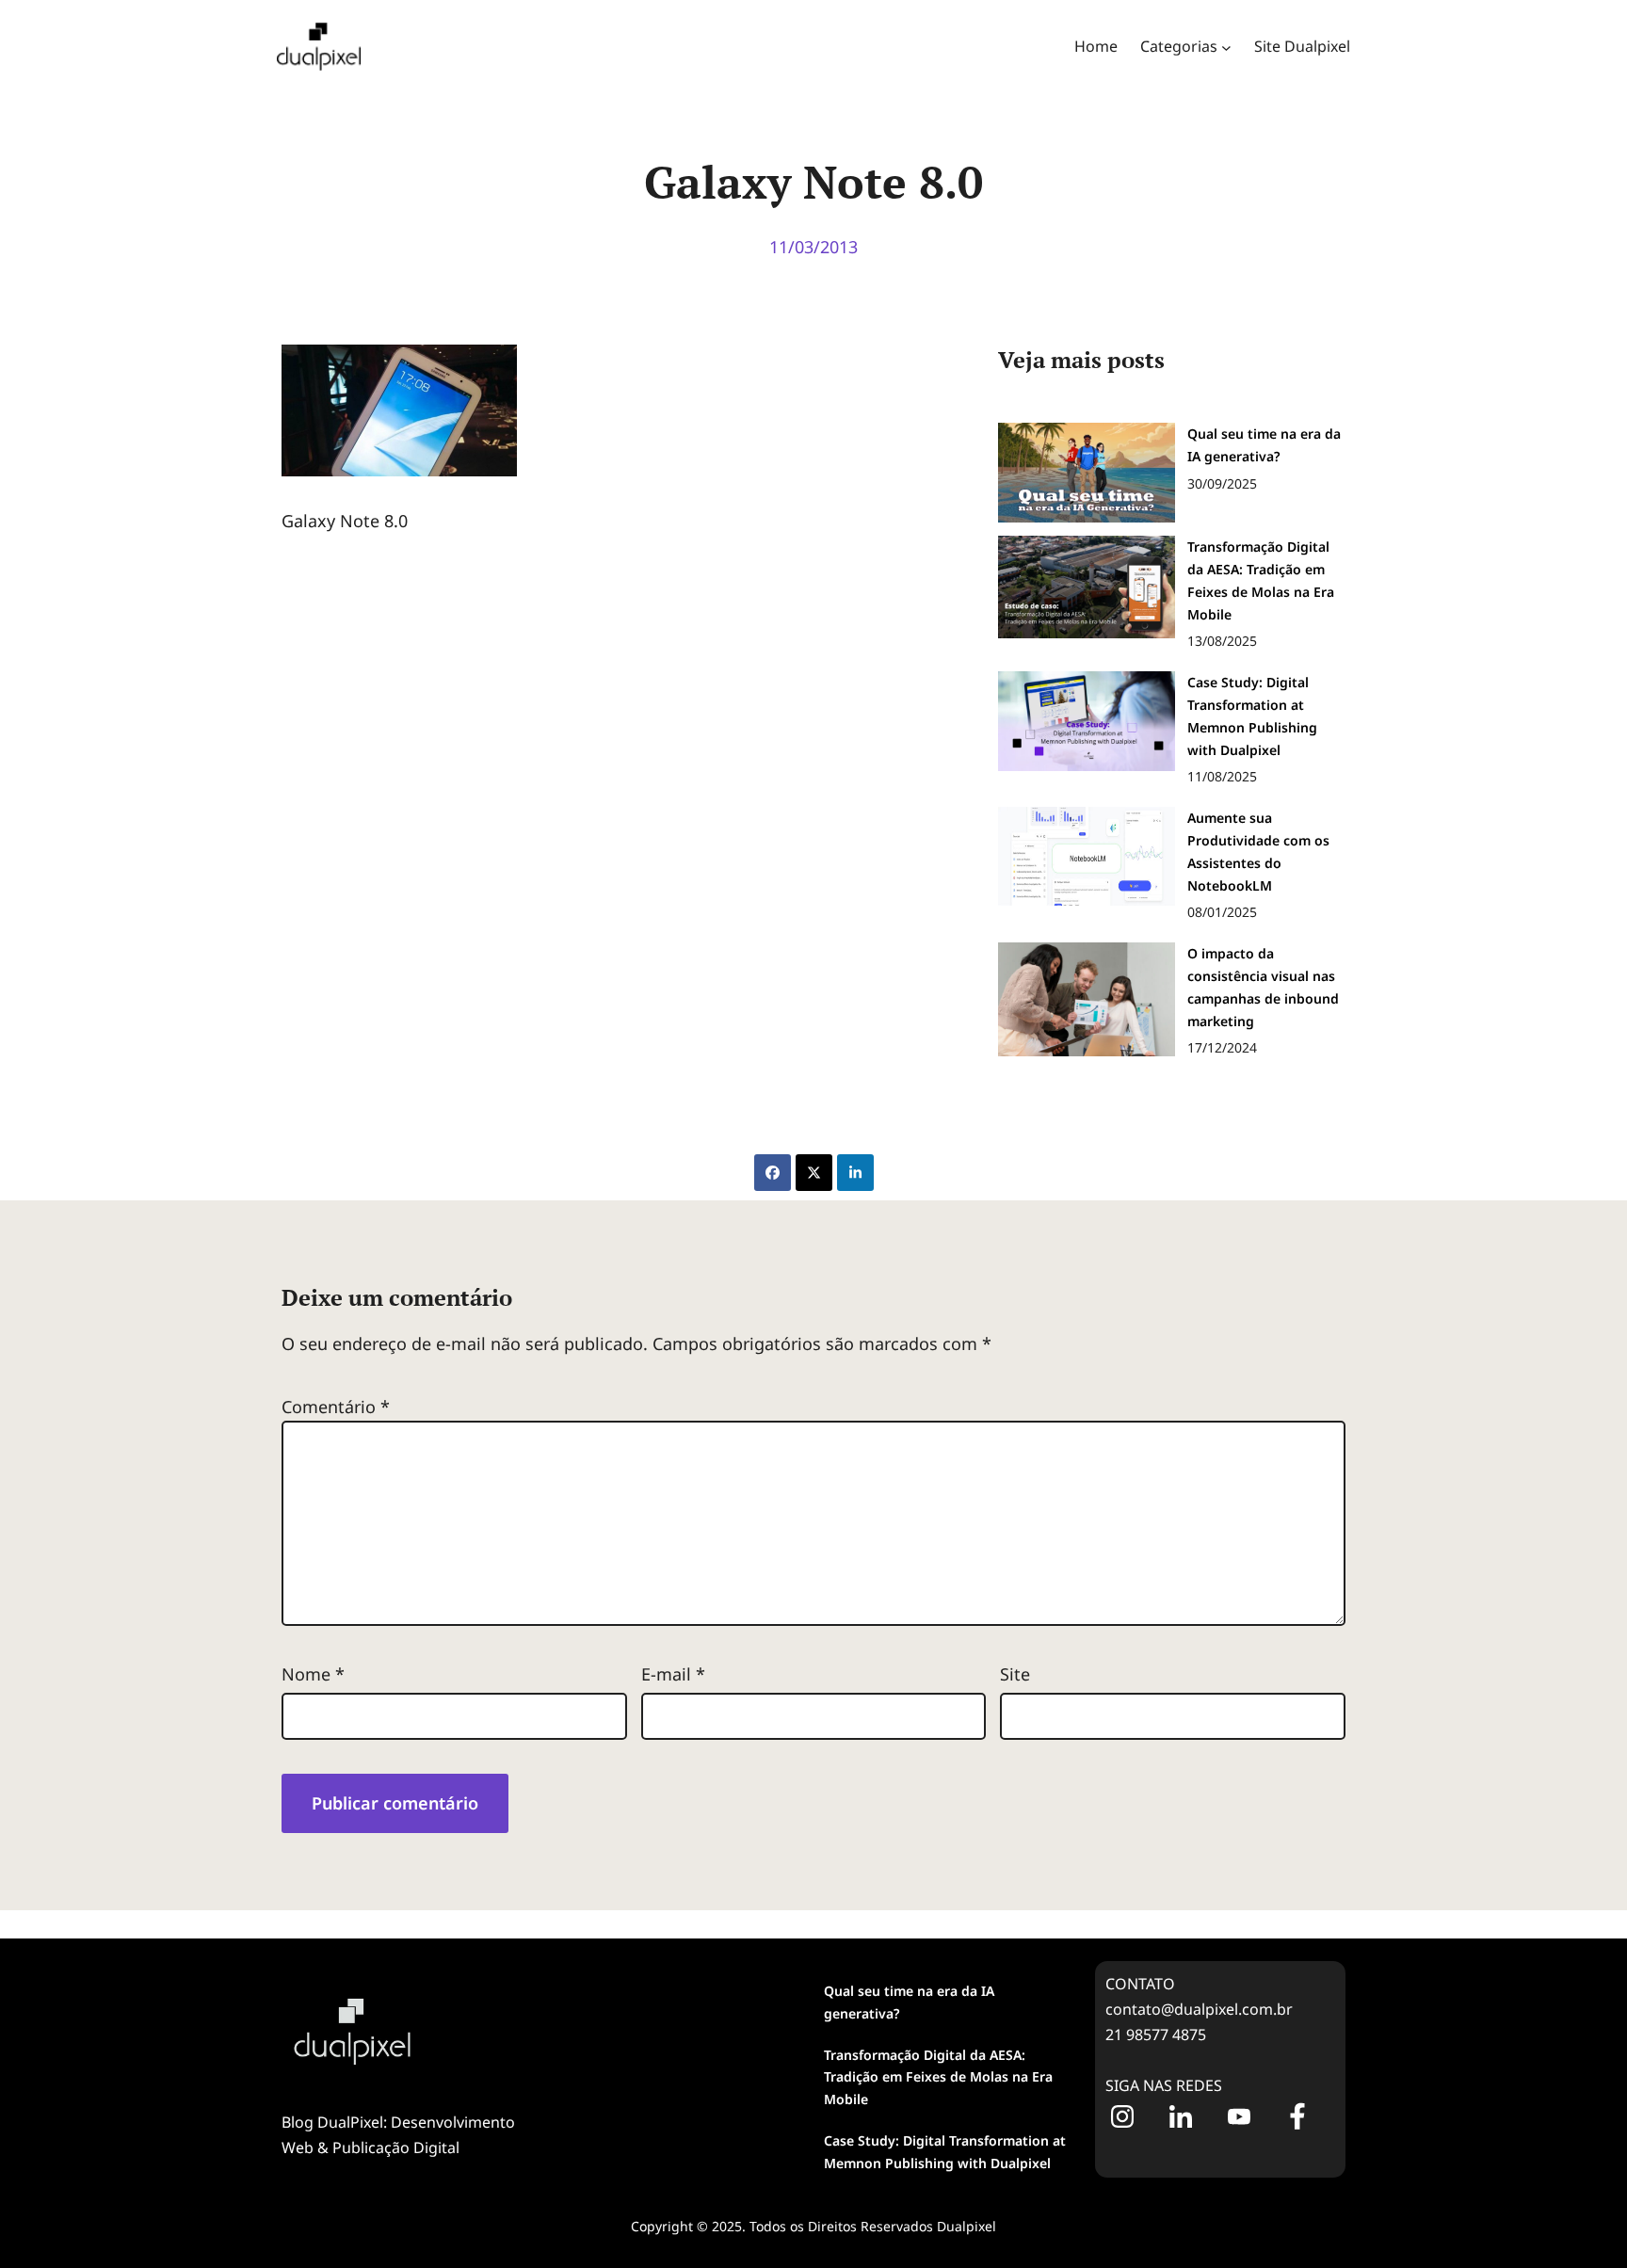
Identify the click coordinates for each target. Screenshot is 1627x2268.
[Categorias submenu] (1226, 47)
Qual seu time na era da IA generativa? (909, 2002)
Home (1096, 46)
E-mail (673, 1674)
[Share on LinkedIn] (855, 1173)
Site (1015, 1674)
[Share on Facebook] (773, 1173)
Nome (313, 1674)
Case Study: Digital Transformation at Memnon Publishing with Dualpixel (945, 2152)
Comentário (336, 1407)
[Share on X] (814, 1173)
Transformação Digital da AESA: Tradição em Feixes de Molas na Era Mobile (938, 2077)
